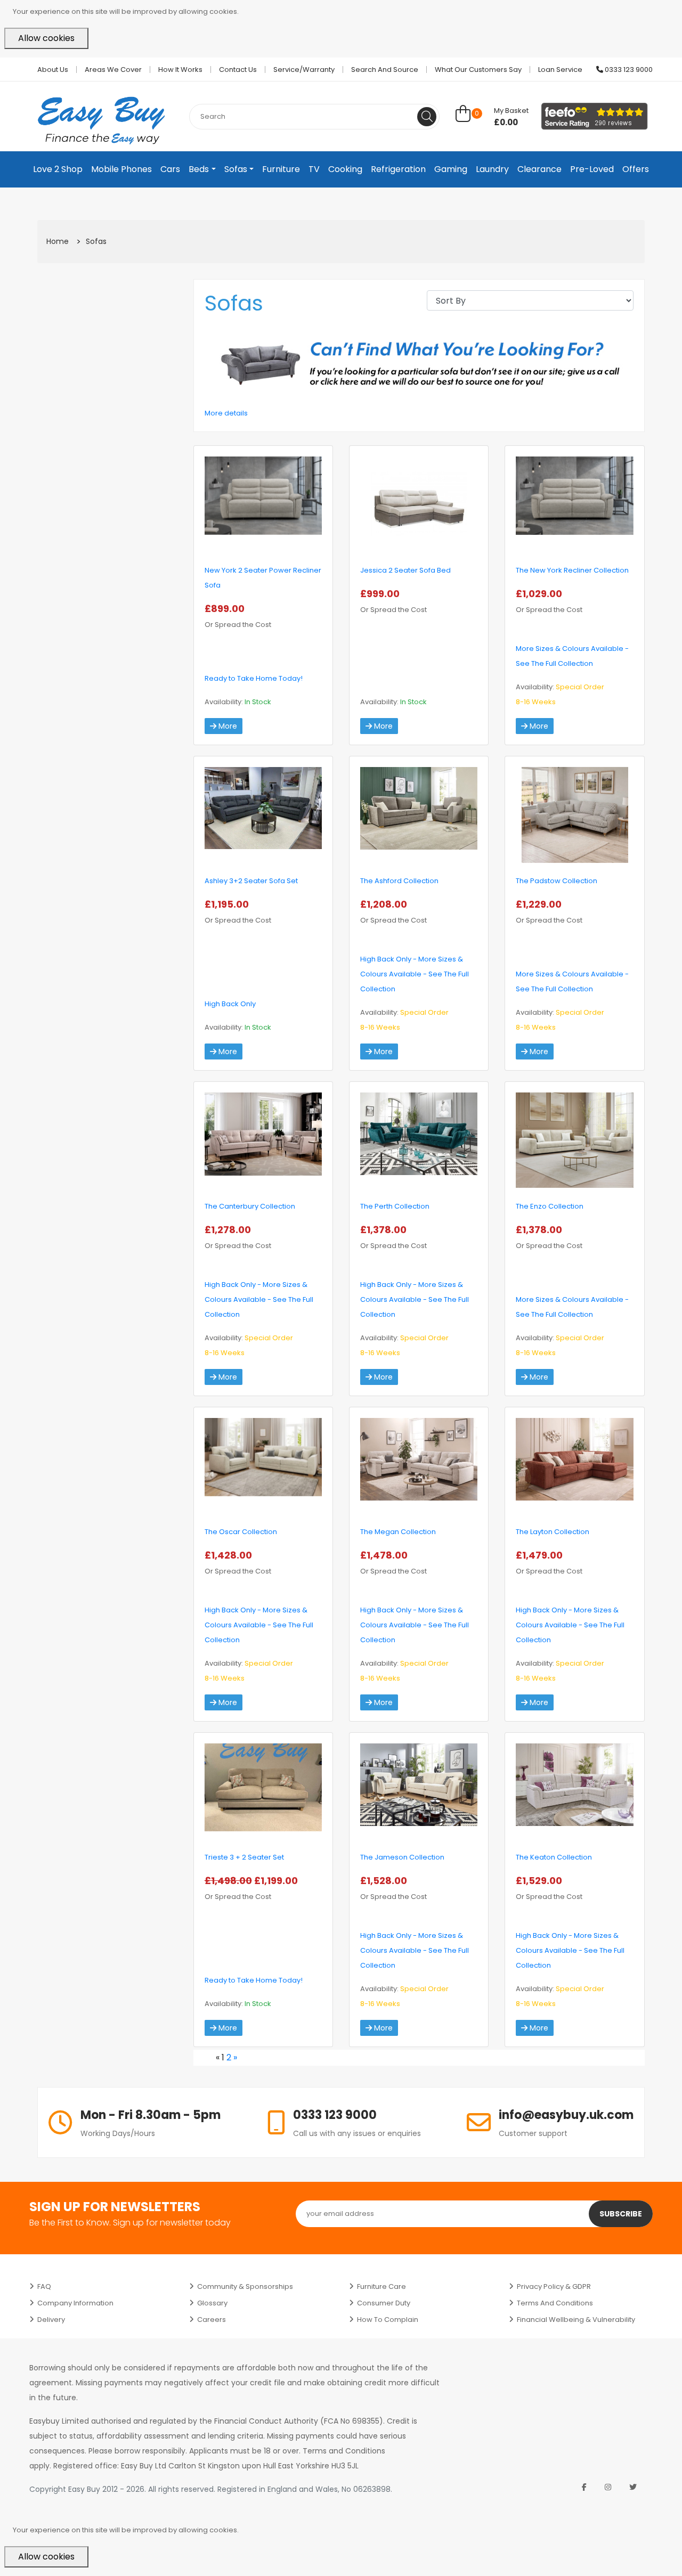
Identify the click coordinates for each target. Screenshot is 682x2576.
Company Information (75, 2303)
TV (314, 169)
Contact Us (238, 70)
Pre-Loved (592, 169)
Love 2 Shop (58, 169)
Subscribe (621, 2214)
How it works (180, 70)
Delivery (51, 2320)
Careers (212, 2320)
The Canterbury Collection (250, 1206)
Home (58, 241)
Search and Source (385, 70)
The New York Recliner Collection (572, 570)
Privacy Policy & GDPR (554, 2286)
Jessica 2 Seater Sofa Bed (405, 570)
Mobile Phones (121, 169)
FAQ (44, 2286)
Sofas (236, 169)
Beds (199, 169)
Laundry (492, 169)
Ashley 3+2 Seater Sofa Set (251, 881)
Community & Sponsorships (245, 2286)
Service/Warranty (304, 70)
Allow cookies (46, 38)
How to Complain (388, 2320)
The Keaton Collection (554, 1857)
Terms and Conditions (555, 2303)
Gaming (451, 169)
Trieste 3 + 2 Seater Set (244, 1857)
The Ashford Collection (399, 881)
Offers (636, 169)
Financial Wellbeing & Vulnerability (576, 2320)
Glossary (212, 2303)
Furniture (281, 169)
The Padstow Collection (557, 881)
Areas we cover (113, 70)
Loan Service (560, 70)
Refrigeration (398, 169)
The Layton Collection (553, 1532)
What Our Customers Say (478, 70)
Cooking (345, 169)
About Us (53, 70)
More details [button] (226, 413)
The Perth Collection (395, 1206)
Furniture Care (381, 2286)
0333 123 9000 (628, 70)
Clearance (539, 169)
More (227, 726)
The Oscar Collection (241, 1532)
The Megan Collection (398, 1532)
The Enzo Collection (550, 1206)
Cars (170, 169)
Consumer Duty (384, 2303)
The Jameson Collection (402, 1857)
